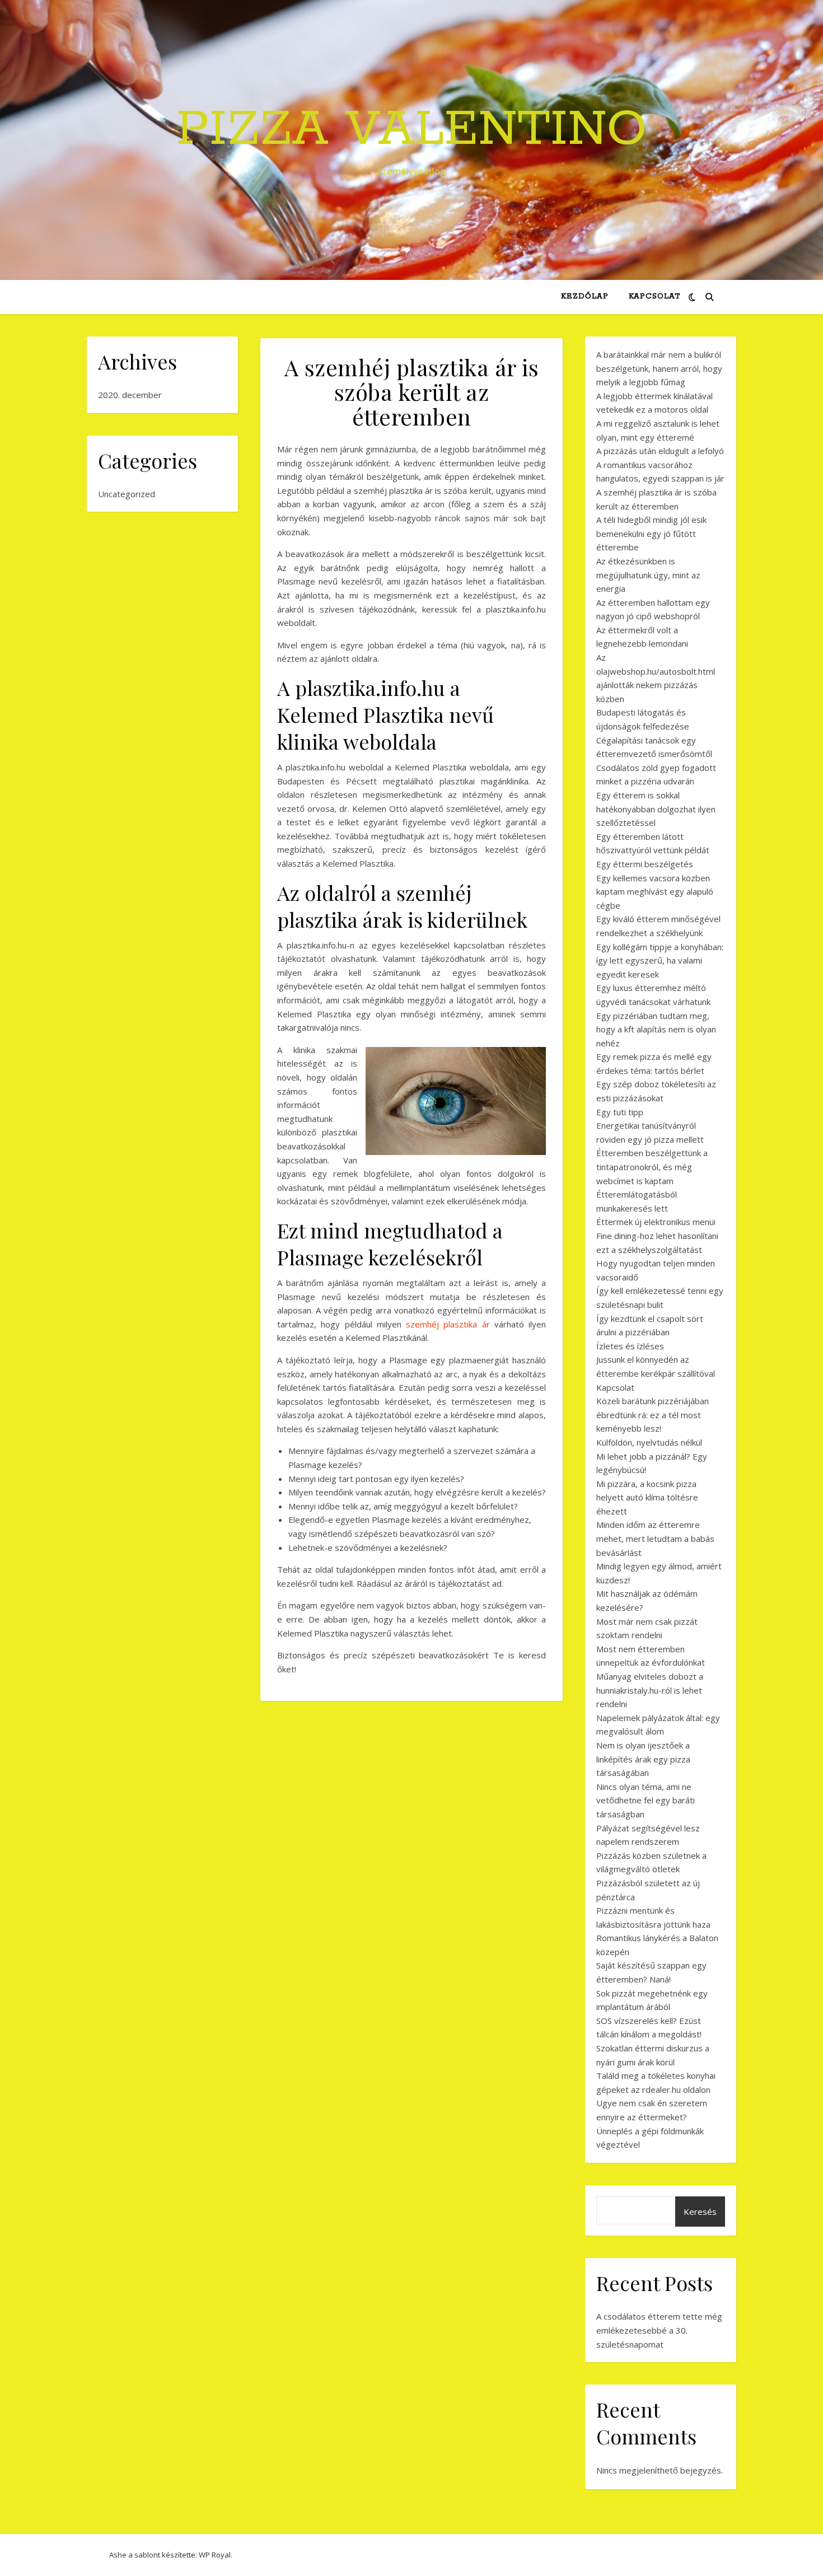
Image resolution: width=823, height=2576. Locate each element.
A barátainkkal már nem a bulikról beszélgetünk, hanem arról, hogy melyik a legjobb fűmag (659, 368)
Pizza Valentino (411, 130)
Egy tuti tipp (620, 1112)
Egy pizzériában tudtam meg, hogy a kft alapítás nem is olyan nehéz (656, 1029)
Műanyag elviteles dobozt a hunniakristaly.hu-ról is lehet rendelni (650, 1690)
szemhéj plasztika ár (448, 1324)
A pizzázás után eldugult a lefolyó (660, 451)
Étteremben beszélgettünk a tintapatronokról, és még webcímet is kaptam (652, 1167)
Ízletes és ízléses (630, 1346)
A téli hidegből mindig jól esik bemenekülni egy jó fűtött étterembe (651, 533)
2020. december (130, 395)
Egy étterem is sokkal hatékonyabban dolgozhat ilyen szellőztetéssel (656, 809)
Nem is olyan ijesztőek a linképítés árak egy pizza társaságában (643, 1759)
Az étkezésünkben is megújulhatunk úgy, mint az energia (648, 575)
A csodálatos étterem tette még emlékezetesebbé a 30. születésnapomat (659, 2330)
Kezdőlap (585, 296)
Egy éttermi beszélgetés (645, 864)
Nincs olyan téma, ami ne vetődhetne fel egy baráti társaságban (646, 1800)
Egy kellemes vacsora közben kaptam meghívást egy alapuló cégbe (655, 892)
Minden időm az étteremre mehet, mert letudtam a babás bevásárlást (655, 1538)
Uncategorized (127, 494)
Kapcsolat (654, 296)
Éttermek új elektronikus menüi (656, 1222)
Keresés (700, 2212)
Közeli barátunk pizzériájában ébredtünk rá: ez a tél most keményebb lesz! (653, 1415)
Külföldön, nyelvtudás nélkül (649, 1442)
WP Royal (215, 2555)
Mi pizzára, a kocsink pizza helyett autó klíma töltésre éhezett (647, 1497)
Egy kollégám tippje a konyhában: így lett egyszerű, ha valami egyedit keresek (660, 960)
